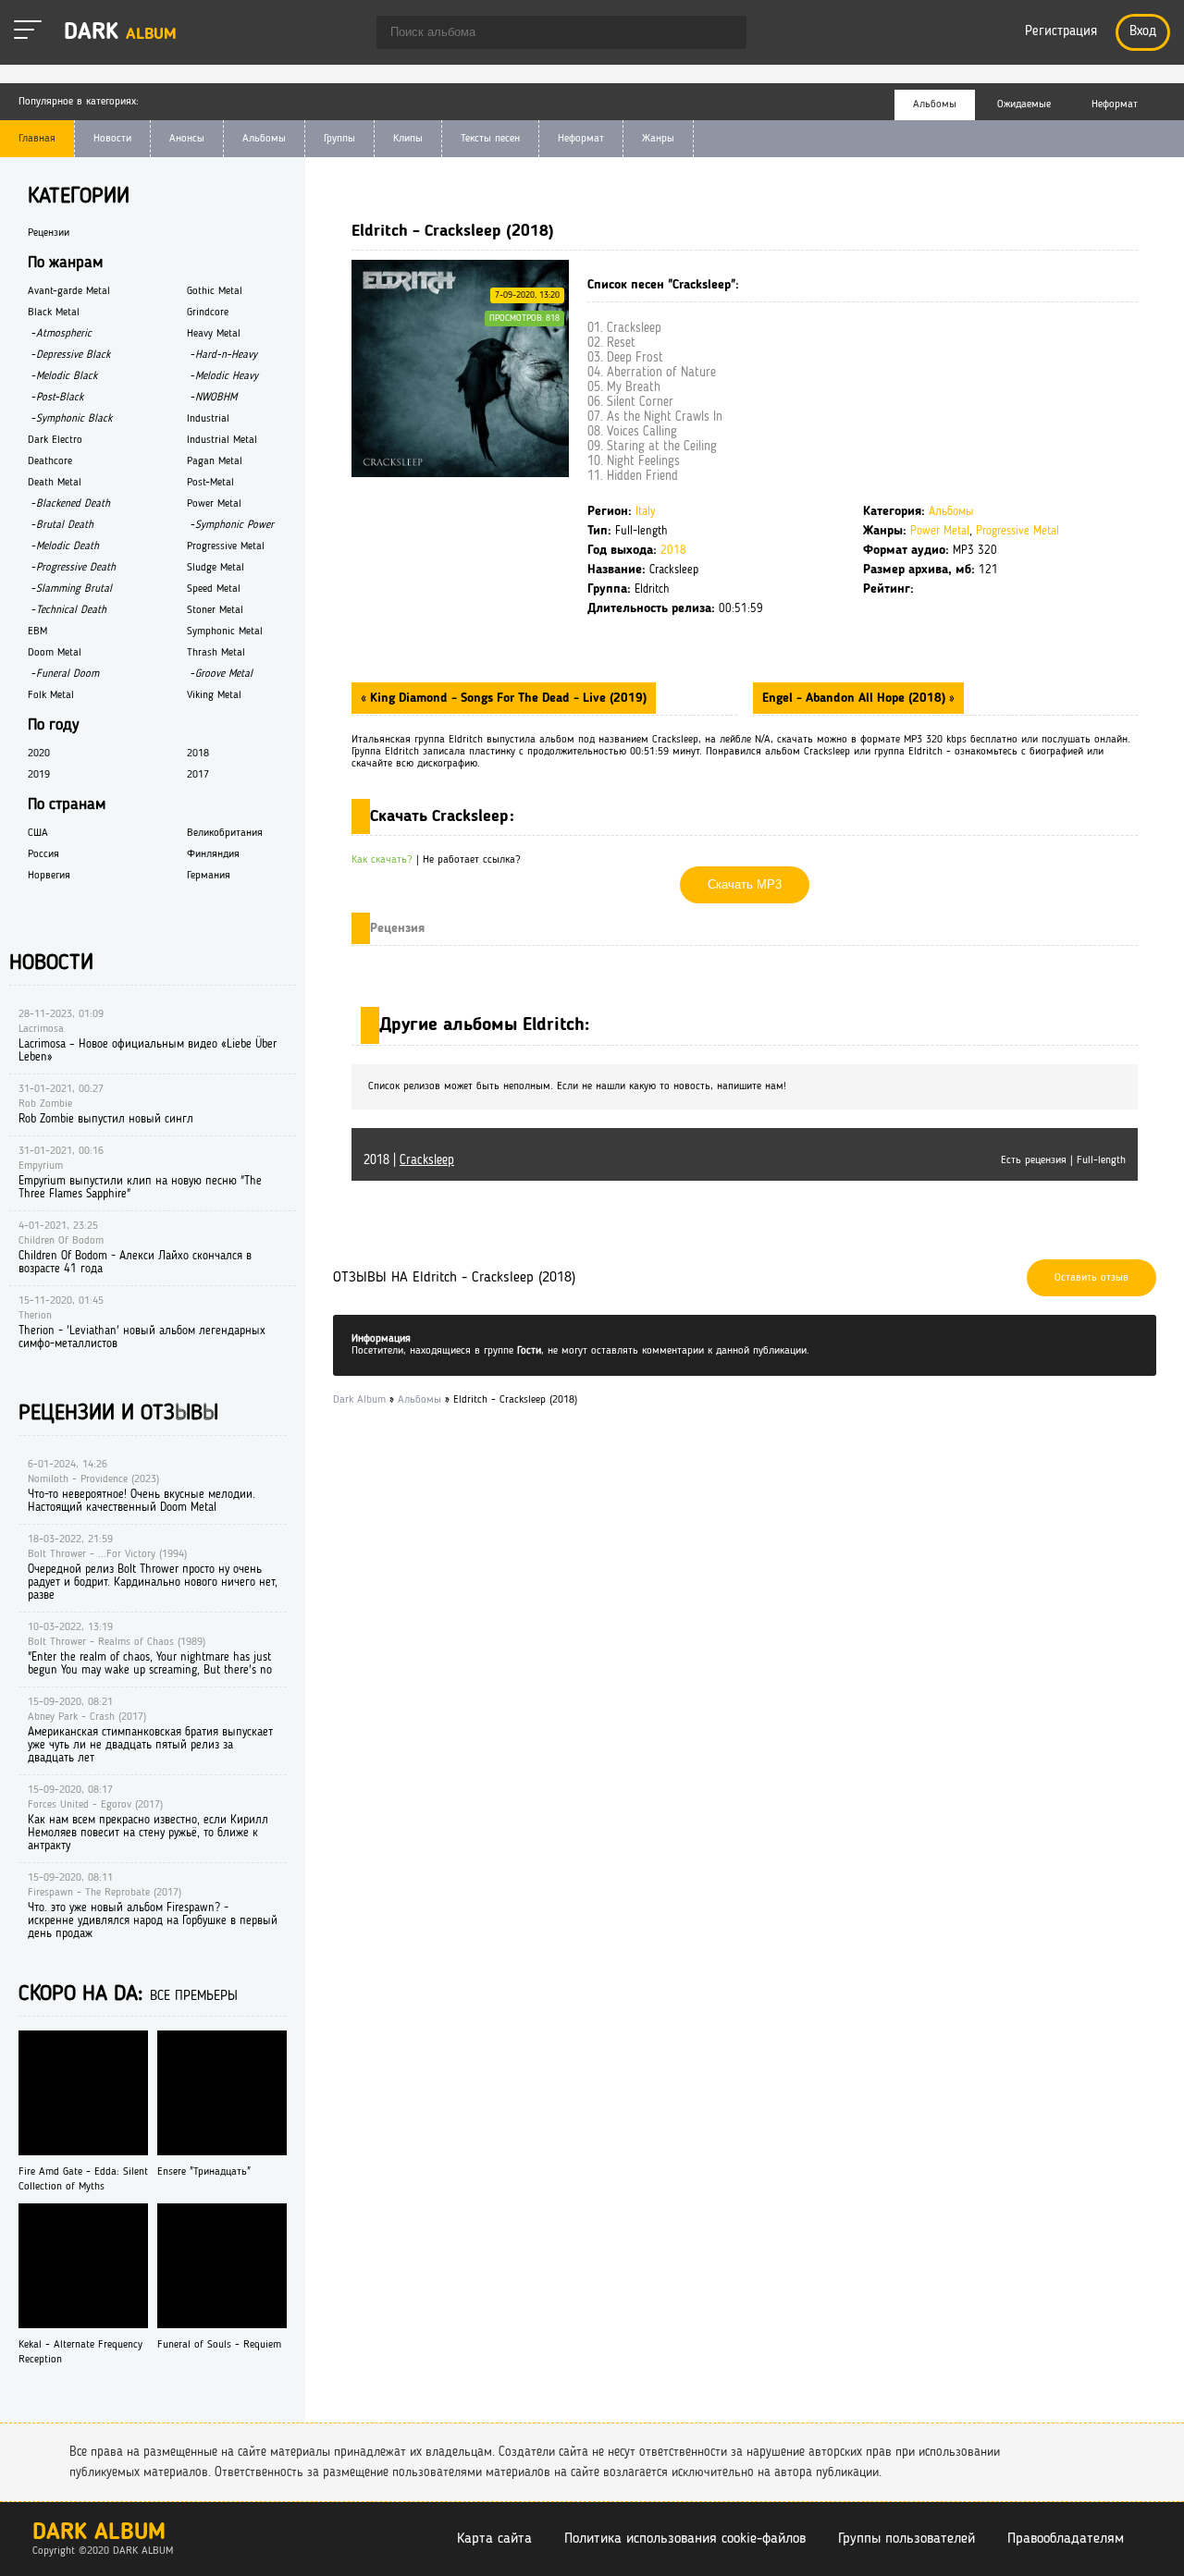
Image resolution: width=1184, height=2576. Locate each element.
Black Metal (54, 313)
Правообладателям (1066, 2539)
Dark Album (99, 2533)
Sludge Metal (216, 568)
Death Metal (55, 483)
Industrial (208, 419)
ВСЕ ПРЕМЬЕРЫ (194, 1997)
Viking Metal (214, 695)
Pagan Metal (215, 461)
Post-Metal (210, 483)
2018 (673, 551)
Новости (112, 139)
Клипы (408, 139)
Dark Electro (55, 440)
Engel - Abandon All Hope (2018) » (858, 698)
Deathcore (50, 461)
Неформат (581, 139)
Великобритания (225, 833)
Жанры (658, 139)
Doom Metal (55, 653)
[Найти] (723, 34)
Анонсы (187, 139)
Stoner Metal (215, 610)
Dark (120, 33)
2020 (39, 754)
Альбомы (264, 139)
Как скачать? (382, 860)
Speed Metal (214, 589)
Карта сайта (494, 2539)
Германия (209, 876)
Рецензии (49, 233)
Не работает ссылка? (472, 860)
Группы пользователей (906, 2539)
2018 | (409, 1160)
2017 (198, 775)
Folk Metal (51, 695)
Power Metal (940, 531)
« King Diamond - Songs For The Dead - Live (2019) (504, 698)
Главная (37, 139)
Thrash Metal (216, 653)
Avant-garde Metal (69, 291)
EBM (37, 632)
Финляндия (213, 854)
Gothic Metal (215, 291)
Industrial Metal (222, 440)
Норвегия (49, 876)
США (38, 833)
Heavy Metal (214, 334)
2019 (39, 775)
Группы (339, 139)
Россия (43, 854)
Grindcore (208, 313)
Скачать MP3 (745, 884)
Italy (645, 512)
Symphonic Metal (225, 632)
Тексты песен (490, 139)
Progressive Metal (1017, 531)
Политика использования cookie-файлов (685, 2539)
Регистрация (1061, 32)
